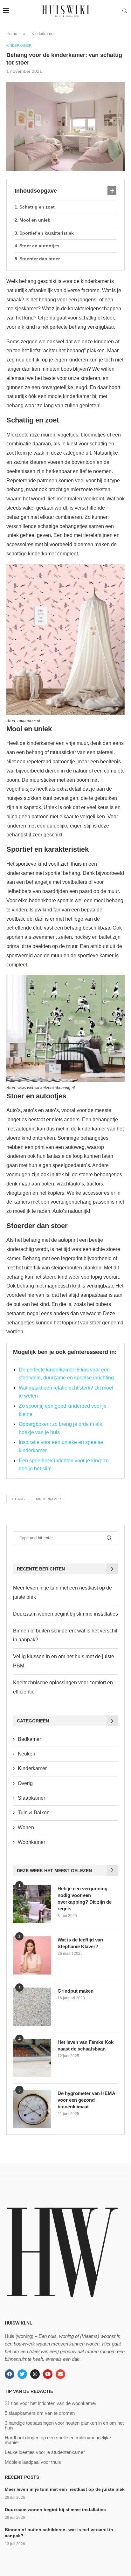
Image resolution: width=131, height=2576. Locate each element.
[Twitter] (22, 2374)
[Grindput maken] (32, 2007)
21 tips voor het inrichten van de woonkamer (51, 2403)
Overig (25, 1783)
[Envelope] (60, 2374)
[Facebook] (10, 2374)
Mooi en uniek (35, 220)
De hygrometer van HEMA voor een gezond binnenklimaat (86, 2100)
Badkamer (29, 1739)
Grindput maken (76, 1991)
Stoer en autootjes (39, 246)
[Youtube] (48, 2374)
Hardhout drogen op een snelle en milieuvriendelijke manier (58, 2440)
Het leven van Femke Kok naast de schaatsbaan (86, 2045)
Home (12, 34)
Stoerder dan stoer (40, 259)
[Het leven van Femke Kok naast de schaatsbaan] (32, 2058)
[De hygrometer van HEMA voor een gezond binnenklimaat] (32, 2109)
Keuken (27, 1754)
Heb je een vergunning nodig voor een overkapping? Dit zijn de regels (85, 1899)
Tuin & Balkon (34, 1813)
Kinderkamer (43, 34)
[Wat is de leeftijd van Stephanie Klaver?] (32, 1955)
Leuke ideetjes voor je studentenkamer (45, 2452)
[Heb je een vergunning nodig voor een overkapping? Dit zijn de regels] (32, 1904)
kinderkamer (48, 1499)
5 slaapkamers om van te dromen (40, 2413)
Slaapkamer (31, 1798)
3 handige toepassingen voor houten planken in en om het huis (64, 2425)
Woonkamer (31, 1842)
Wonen (26, 1827)
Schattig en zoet (37, 207)
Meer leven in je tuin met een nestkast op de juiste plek (65, 2489)
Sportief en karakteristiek (47, 233)
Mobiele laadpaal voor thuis (33, 2462)
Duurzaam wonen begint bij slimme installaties (65, 1614)
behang (18, 1499)
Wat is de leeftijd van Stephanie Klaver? (80, 1943)
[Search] (125, 11)
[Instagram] (35, 2374)
